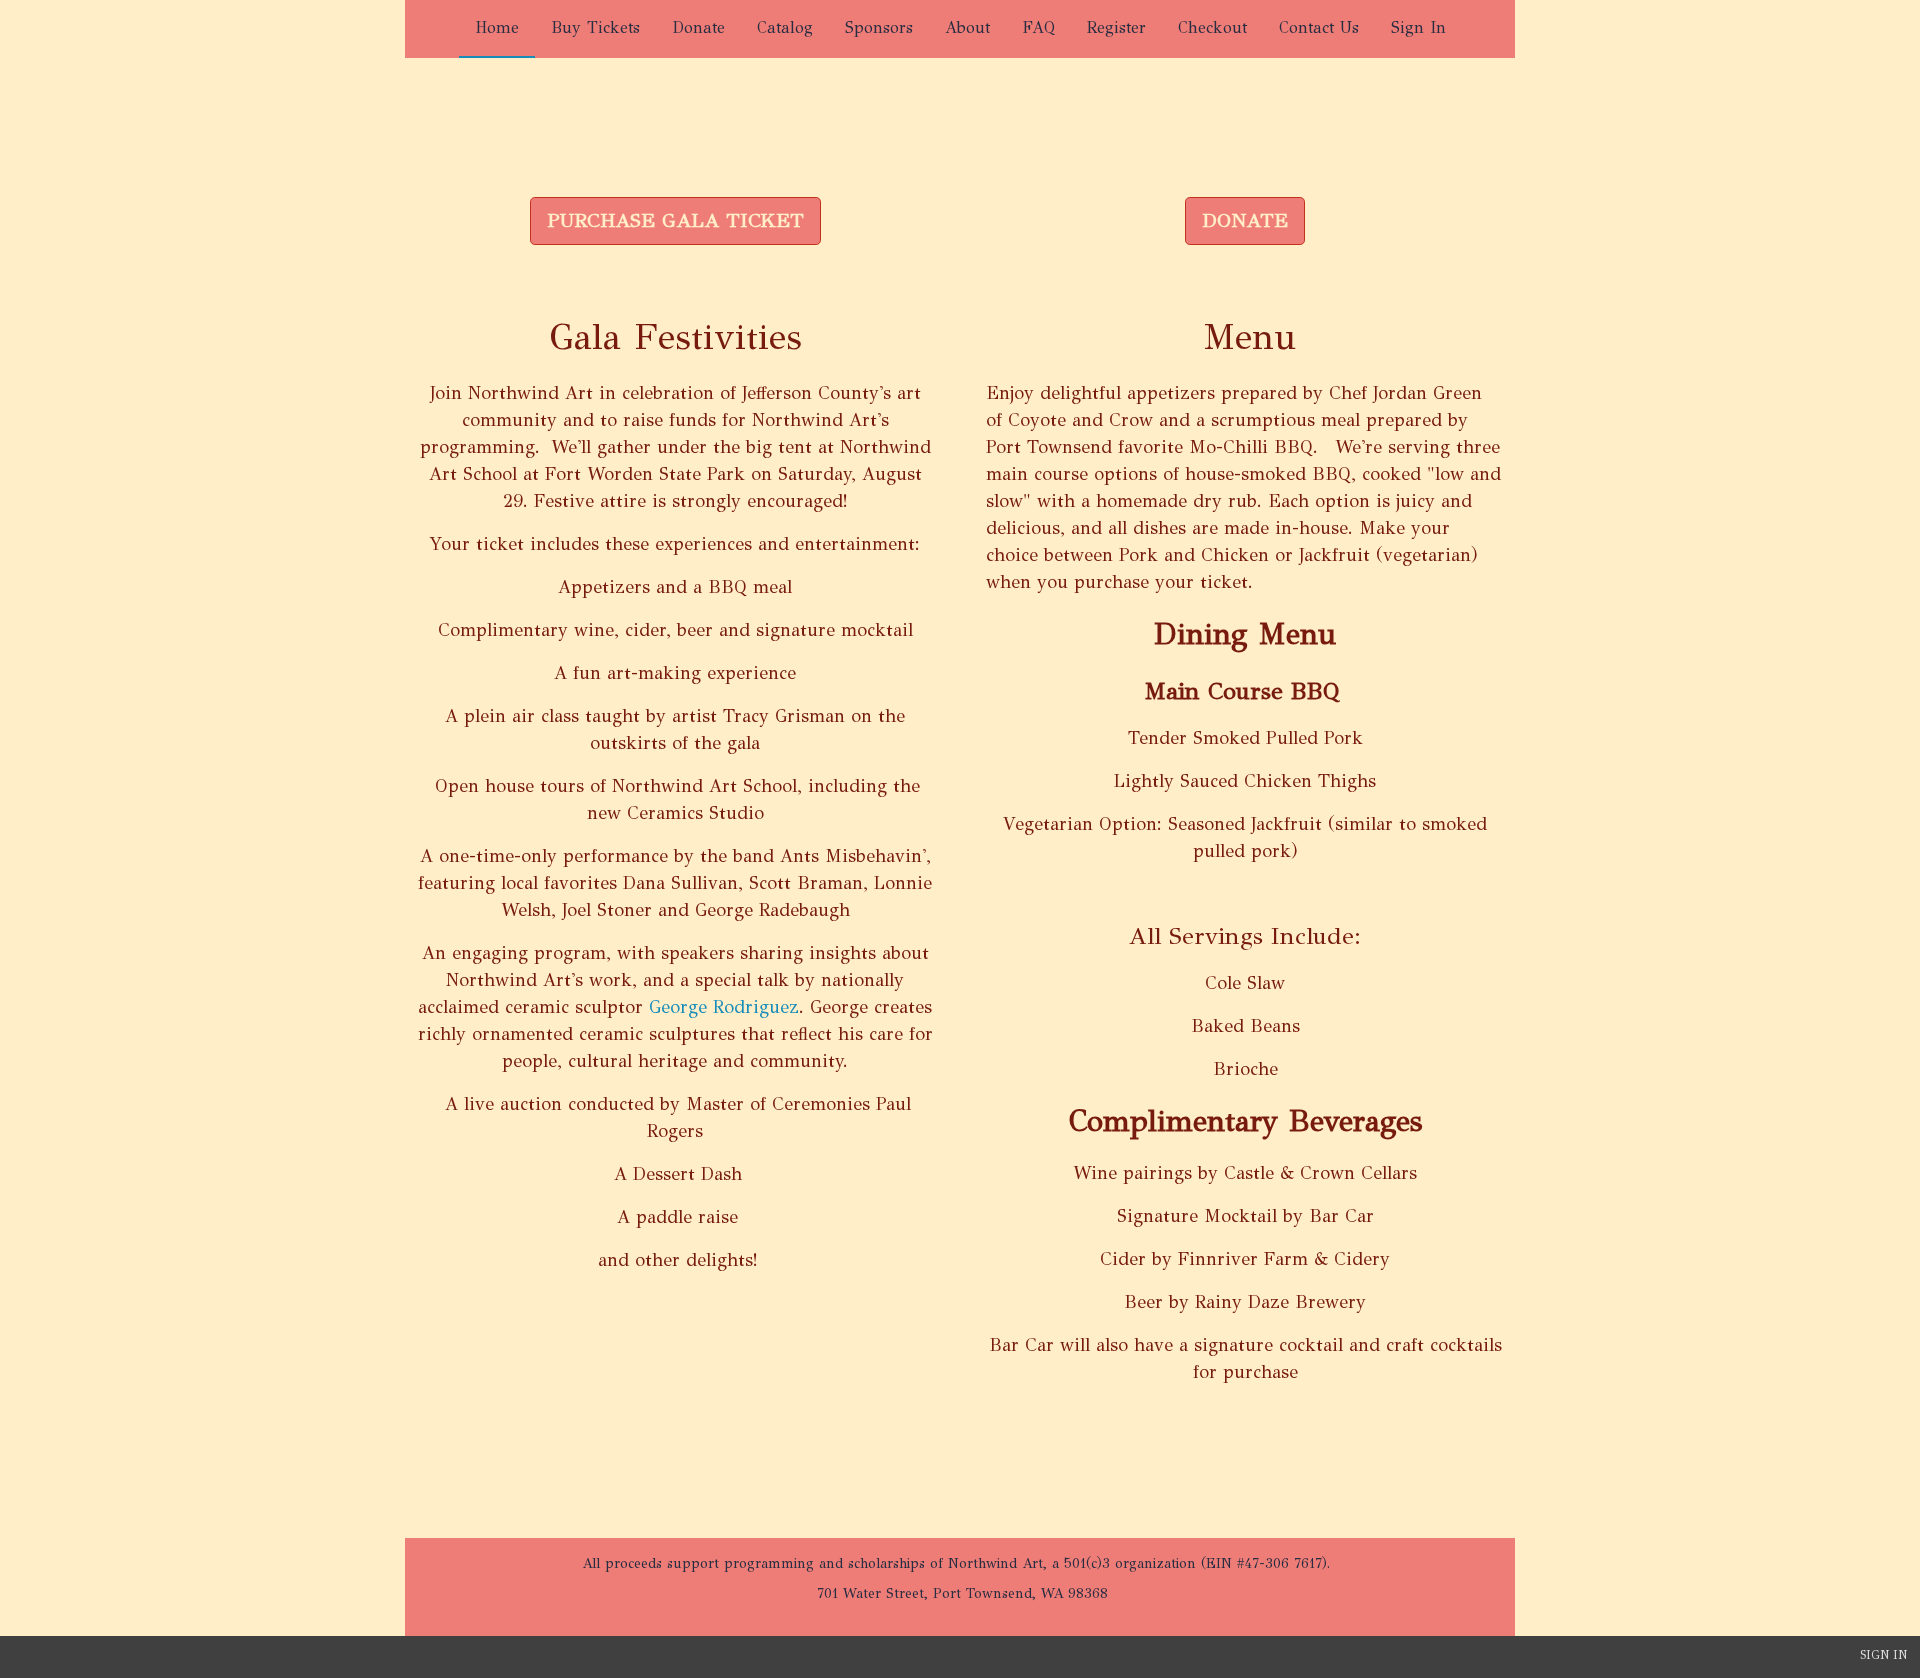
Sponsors (879, 27)
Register (1116, 27)
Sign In (1418, 27)
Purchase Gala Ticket (675, 220)
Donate (698, 27)
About (967, 27)
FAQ (1038, 27)
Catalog (785, 27)
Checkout (1212, 27)
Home (497, 27)
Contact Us (1319, 27)
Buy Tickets (595, 27)
